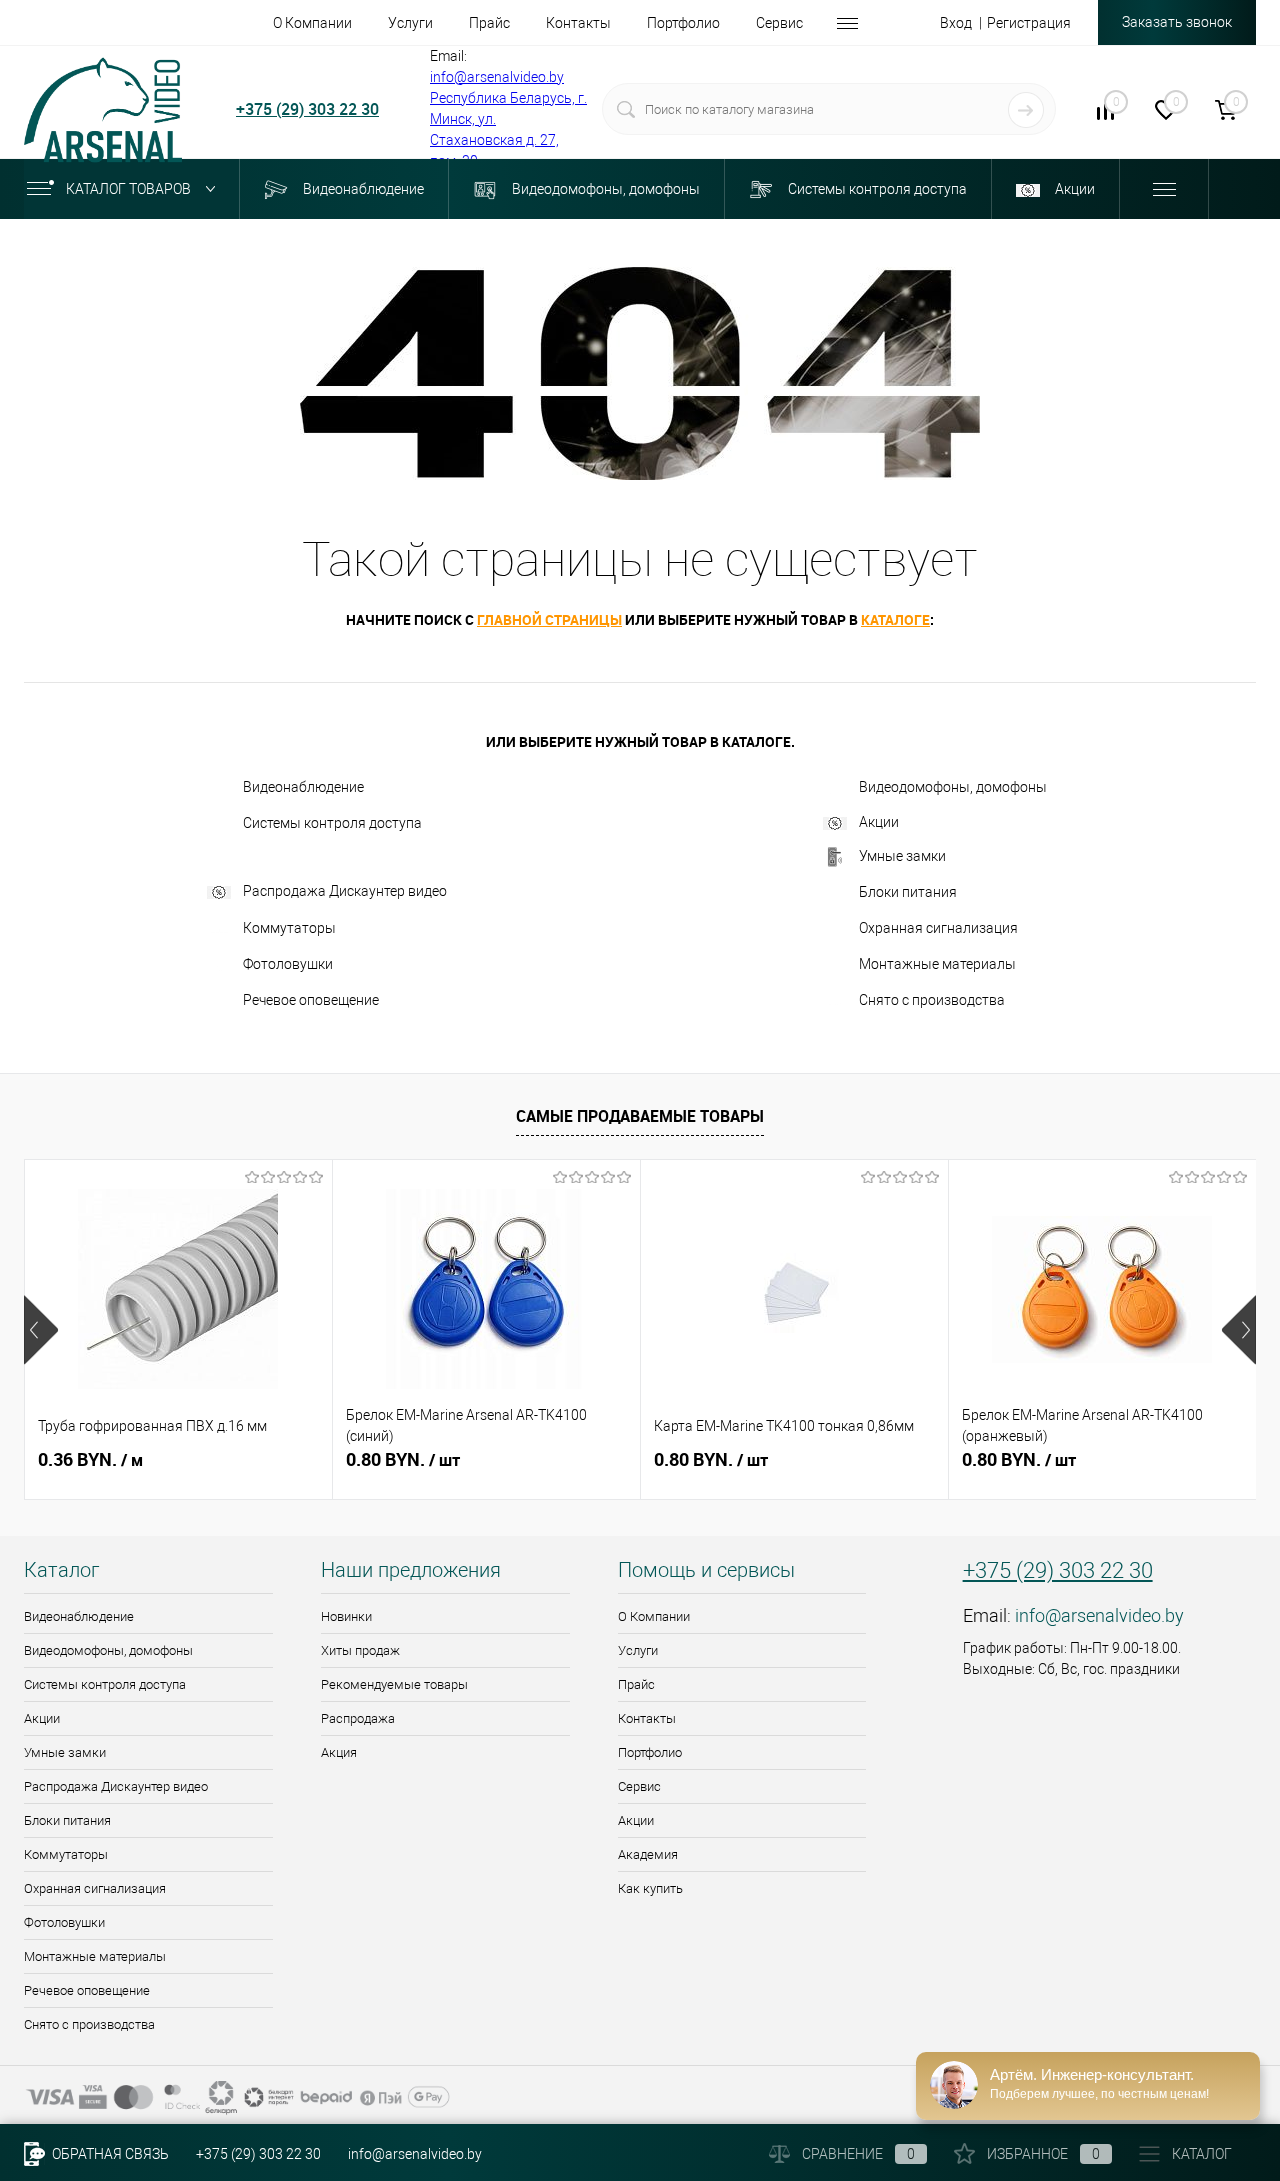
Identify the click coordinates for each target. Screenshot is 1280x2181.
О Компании (654, 1616)
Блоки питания (908, 892)
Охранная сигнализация (938, 928)
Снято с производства (932, 1000)
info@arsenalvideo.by (497, 77)
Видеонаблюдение (303, 787)
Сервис (639, 1786)
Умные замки (902, 856)
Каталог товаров (130, 189)
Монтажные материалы (937, 964)
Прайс (636, 1684)
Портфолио (650, 1752)
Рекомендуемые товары (394, 1684)
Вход (956, 23)
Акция (339, 1752)
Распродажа (358, 1718)
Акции (879, 822)
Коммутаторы (289, 928)
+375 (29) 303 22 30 (307, 109)
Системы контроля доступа (332, 823)
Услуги (638, 1650)
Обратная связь (109, 2154)
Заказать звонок (1177, 22)
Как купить (650, 1888)
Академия (648, 1854)
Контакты (647, 1718)
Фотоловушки (288, 964)
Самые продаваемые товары (640, 1116)
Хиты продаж (360, 1650)
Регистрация (1029, 23)
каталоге (895, 619)
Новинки (346, 1616)
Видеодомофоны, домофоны (953, 787)
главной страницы (549, 619)
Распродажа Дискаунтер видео (345, 891)
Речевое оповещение (311, 1000)
